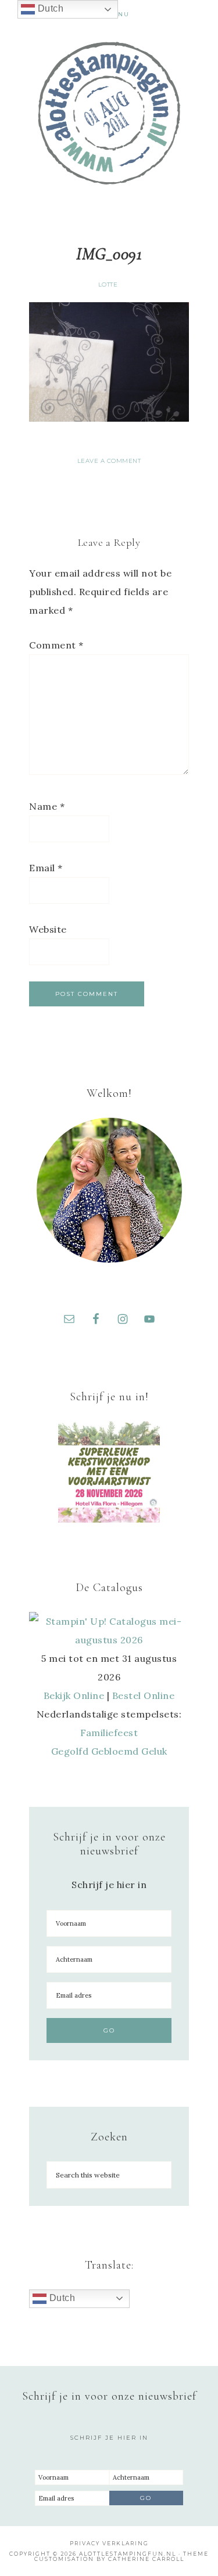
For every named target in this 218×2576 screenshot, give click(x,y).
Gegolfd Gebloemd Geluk (109, 1751)
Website (48, 929)
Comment (56, 645)
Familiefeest (109, 1733)
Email (46, 868)
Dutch (61, 2298)
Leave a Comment (109, 461)
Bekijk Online (74, 1695)
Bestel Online (144, 1695)
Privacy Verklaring (109, 2543)
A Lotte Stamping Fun (109, 113)
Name (47, 806)
